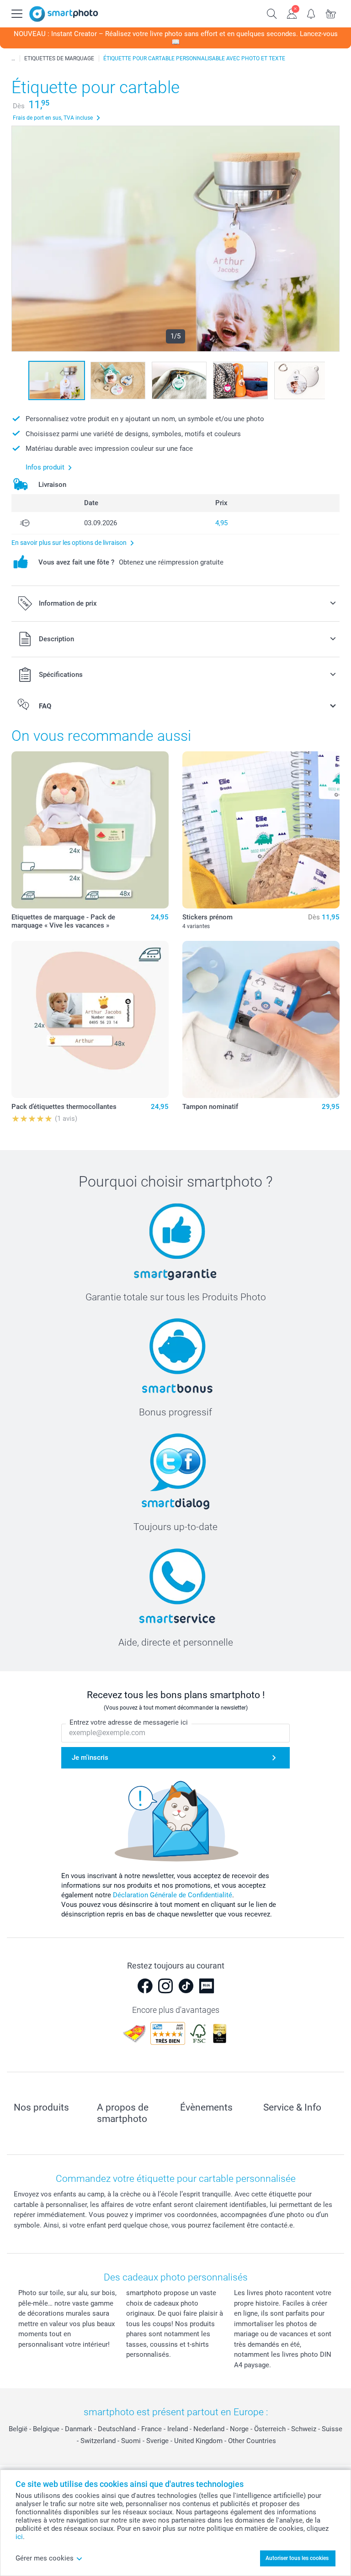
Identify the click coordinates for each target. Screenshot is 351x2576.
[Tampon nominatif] (261, 1019)
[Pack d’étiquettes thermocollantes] (90, 1019)
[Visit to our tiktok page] (186, 1986)
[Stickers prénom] (261, 830)
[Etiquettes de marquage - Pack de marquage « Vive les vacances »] (90, 830)
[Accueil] (13, 58)
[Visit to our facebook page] (145, 1986)
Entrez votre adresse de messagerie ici (129, 1722)
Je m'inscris (90, 1758)
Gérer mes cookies (45, 2558)
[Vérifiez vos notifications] (311, 13)
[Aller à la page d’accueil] (64, 14)
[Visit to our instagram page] (165, 1986)
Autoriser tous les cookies (297, 2558)
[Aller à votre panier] (331, 13)
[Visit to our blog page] (207, 1986)
